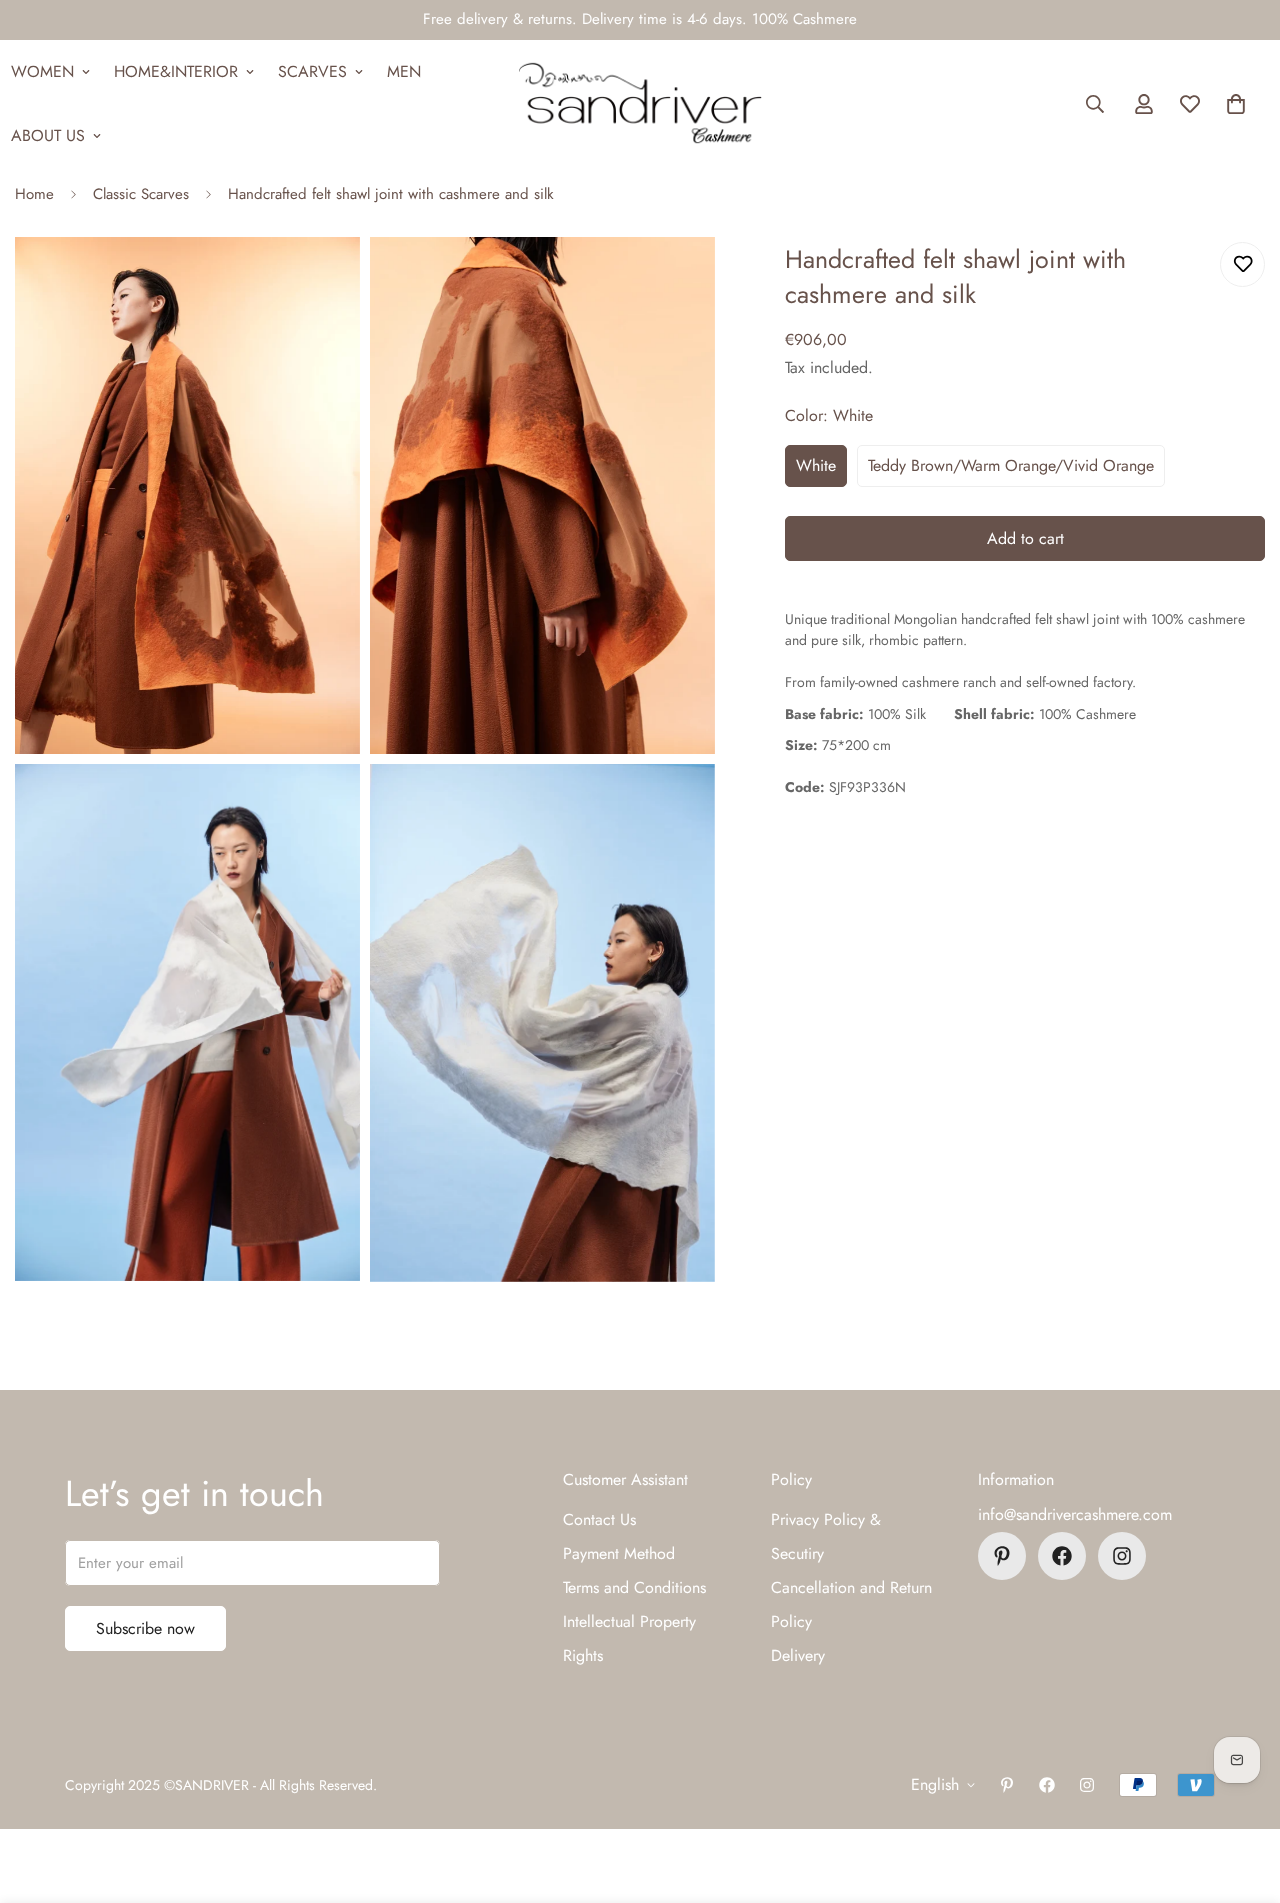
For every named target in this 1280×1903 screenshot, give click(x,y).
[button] (1236, 104)
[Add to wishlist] (1242, 264)
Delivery (798, 1655)
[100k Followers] (1122, 1556)
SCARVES (312, 71)
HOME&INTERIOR (176, 71)
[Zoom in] (322, 279)
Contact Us (599, 1519)
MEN (404, 71)
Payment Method (619, 1553)
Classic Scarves (141, 194)
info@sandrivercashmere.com (1075, 1514)
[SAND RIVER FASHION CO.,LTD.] (639, 104)
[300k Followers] (1062, 1556)
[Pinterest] (1002, 1556)
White (816, 465)
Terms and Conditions (634, 1587)
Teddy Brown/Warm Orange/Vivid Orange (1011, 465)
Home (34, 194)
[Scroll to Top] (1241, 1794)
